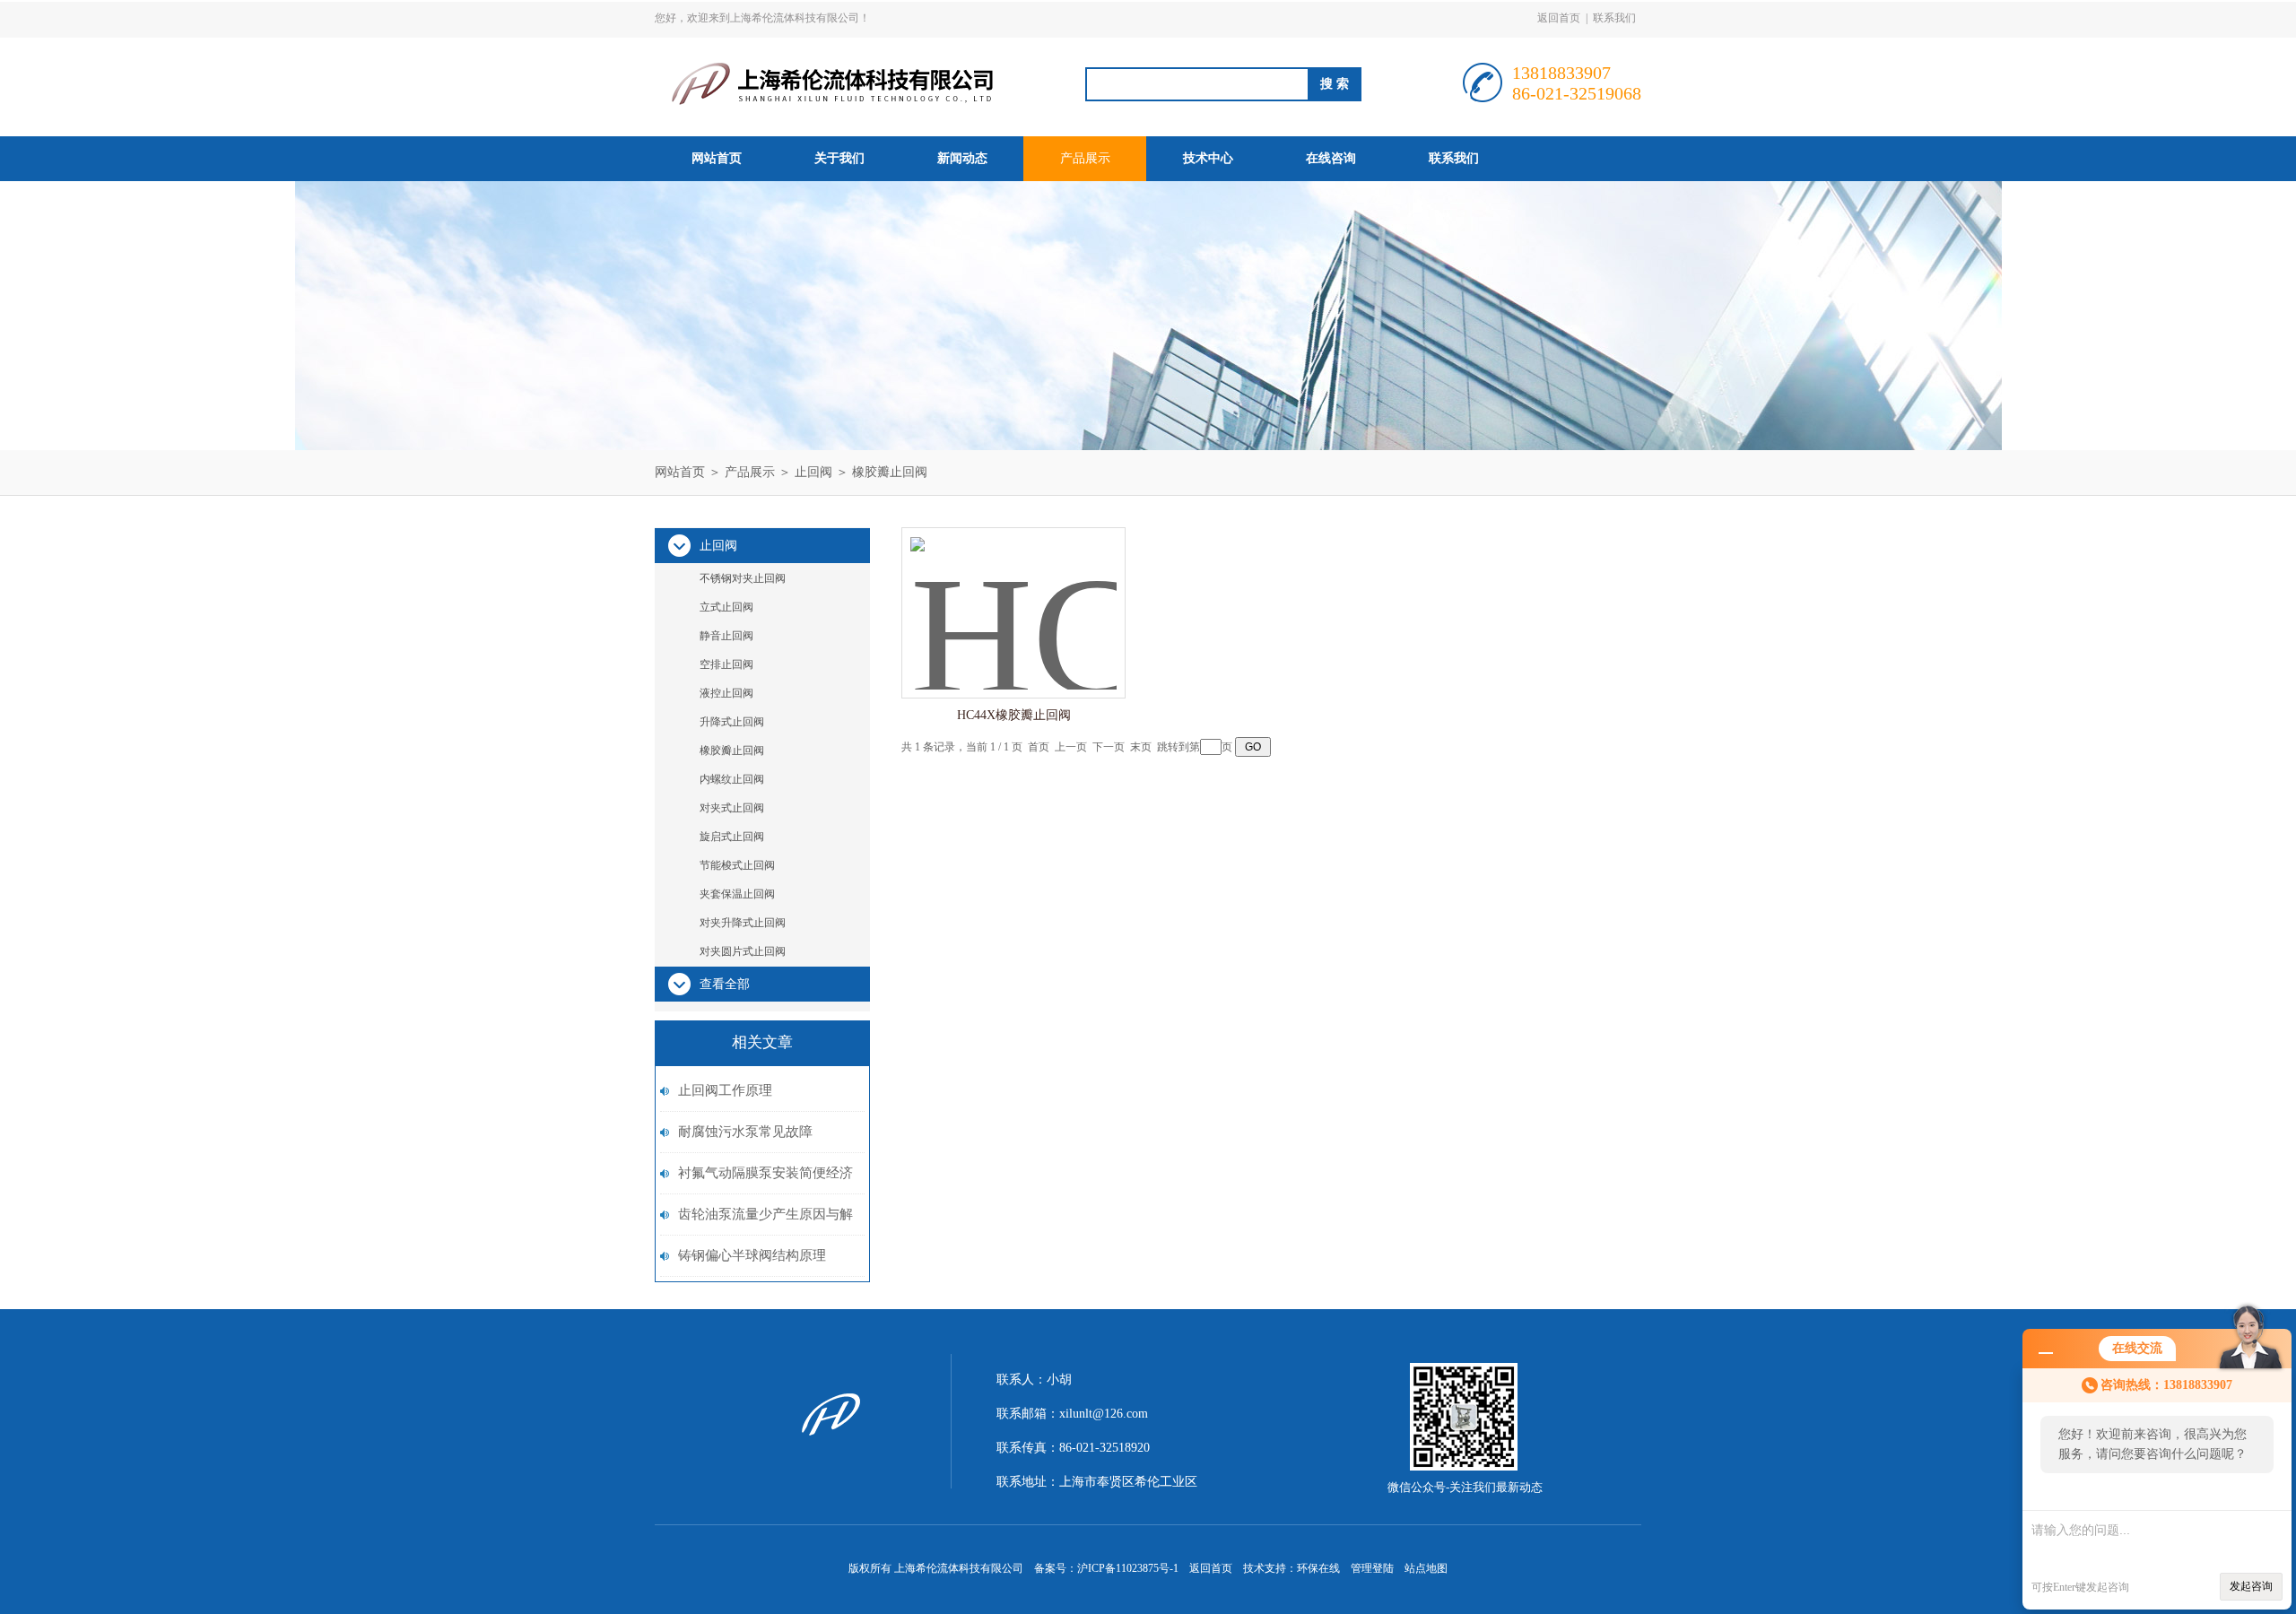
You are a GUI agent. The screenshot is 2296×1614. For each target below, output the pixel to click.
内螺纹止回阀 (732, 779)
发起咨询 (2251, 1586)
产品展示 (1085, 158)
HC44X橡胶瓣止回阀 (1014, 715)
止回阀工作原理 (725, 1090)
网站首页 (717, 158)
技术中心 (1208, 158)
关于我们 (839, 158)
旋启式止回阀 (732, 837)
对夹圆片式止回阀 (743, 951)
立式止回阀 (726, 607)
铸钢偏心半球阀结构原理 (752, 1255)
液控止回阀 (726, 693)
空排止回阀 (726, 664)
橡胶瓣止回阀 (890, 472)
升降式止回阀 (732, 722)
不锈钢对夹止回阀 (743, 578)
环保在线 (1318, 1568)
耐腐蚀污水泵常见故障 (745, 1132)
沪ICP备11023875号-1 (1128, 1568)
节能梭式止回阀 (737, 865)
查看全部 (725, 984)
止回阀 (813, 472)
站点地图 (1426, 1568)
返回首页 (1559, 18)
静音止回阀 (726, 636)
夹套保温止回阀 (737, 894)
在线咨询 (1331, 158)
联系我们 (1614, 18)
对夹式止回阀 (732, 808)
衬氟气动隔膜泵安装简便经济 (765, 1173)
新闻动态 (962, 158)
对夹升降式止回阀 (743, 923)
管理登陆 (1372, 1568)
